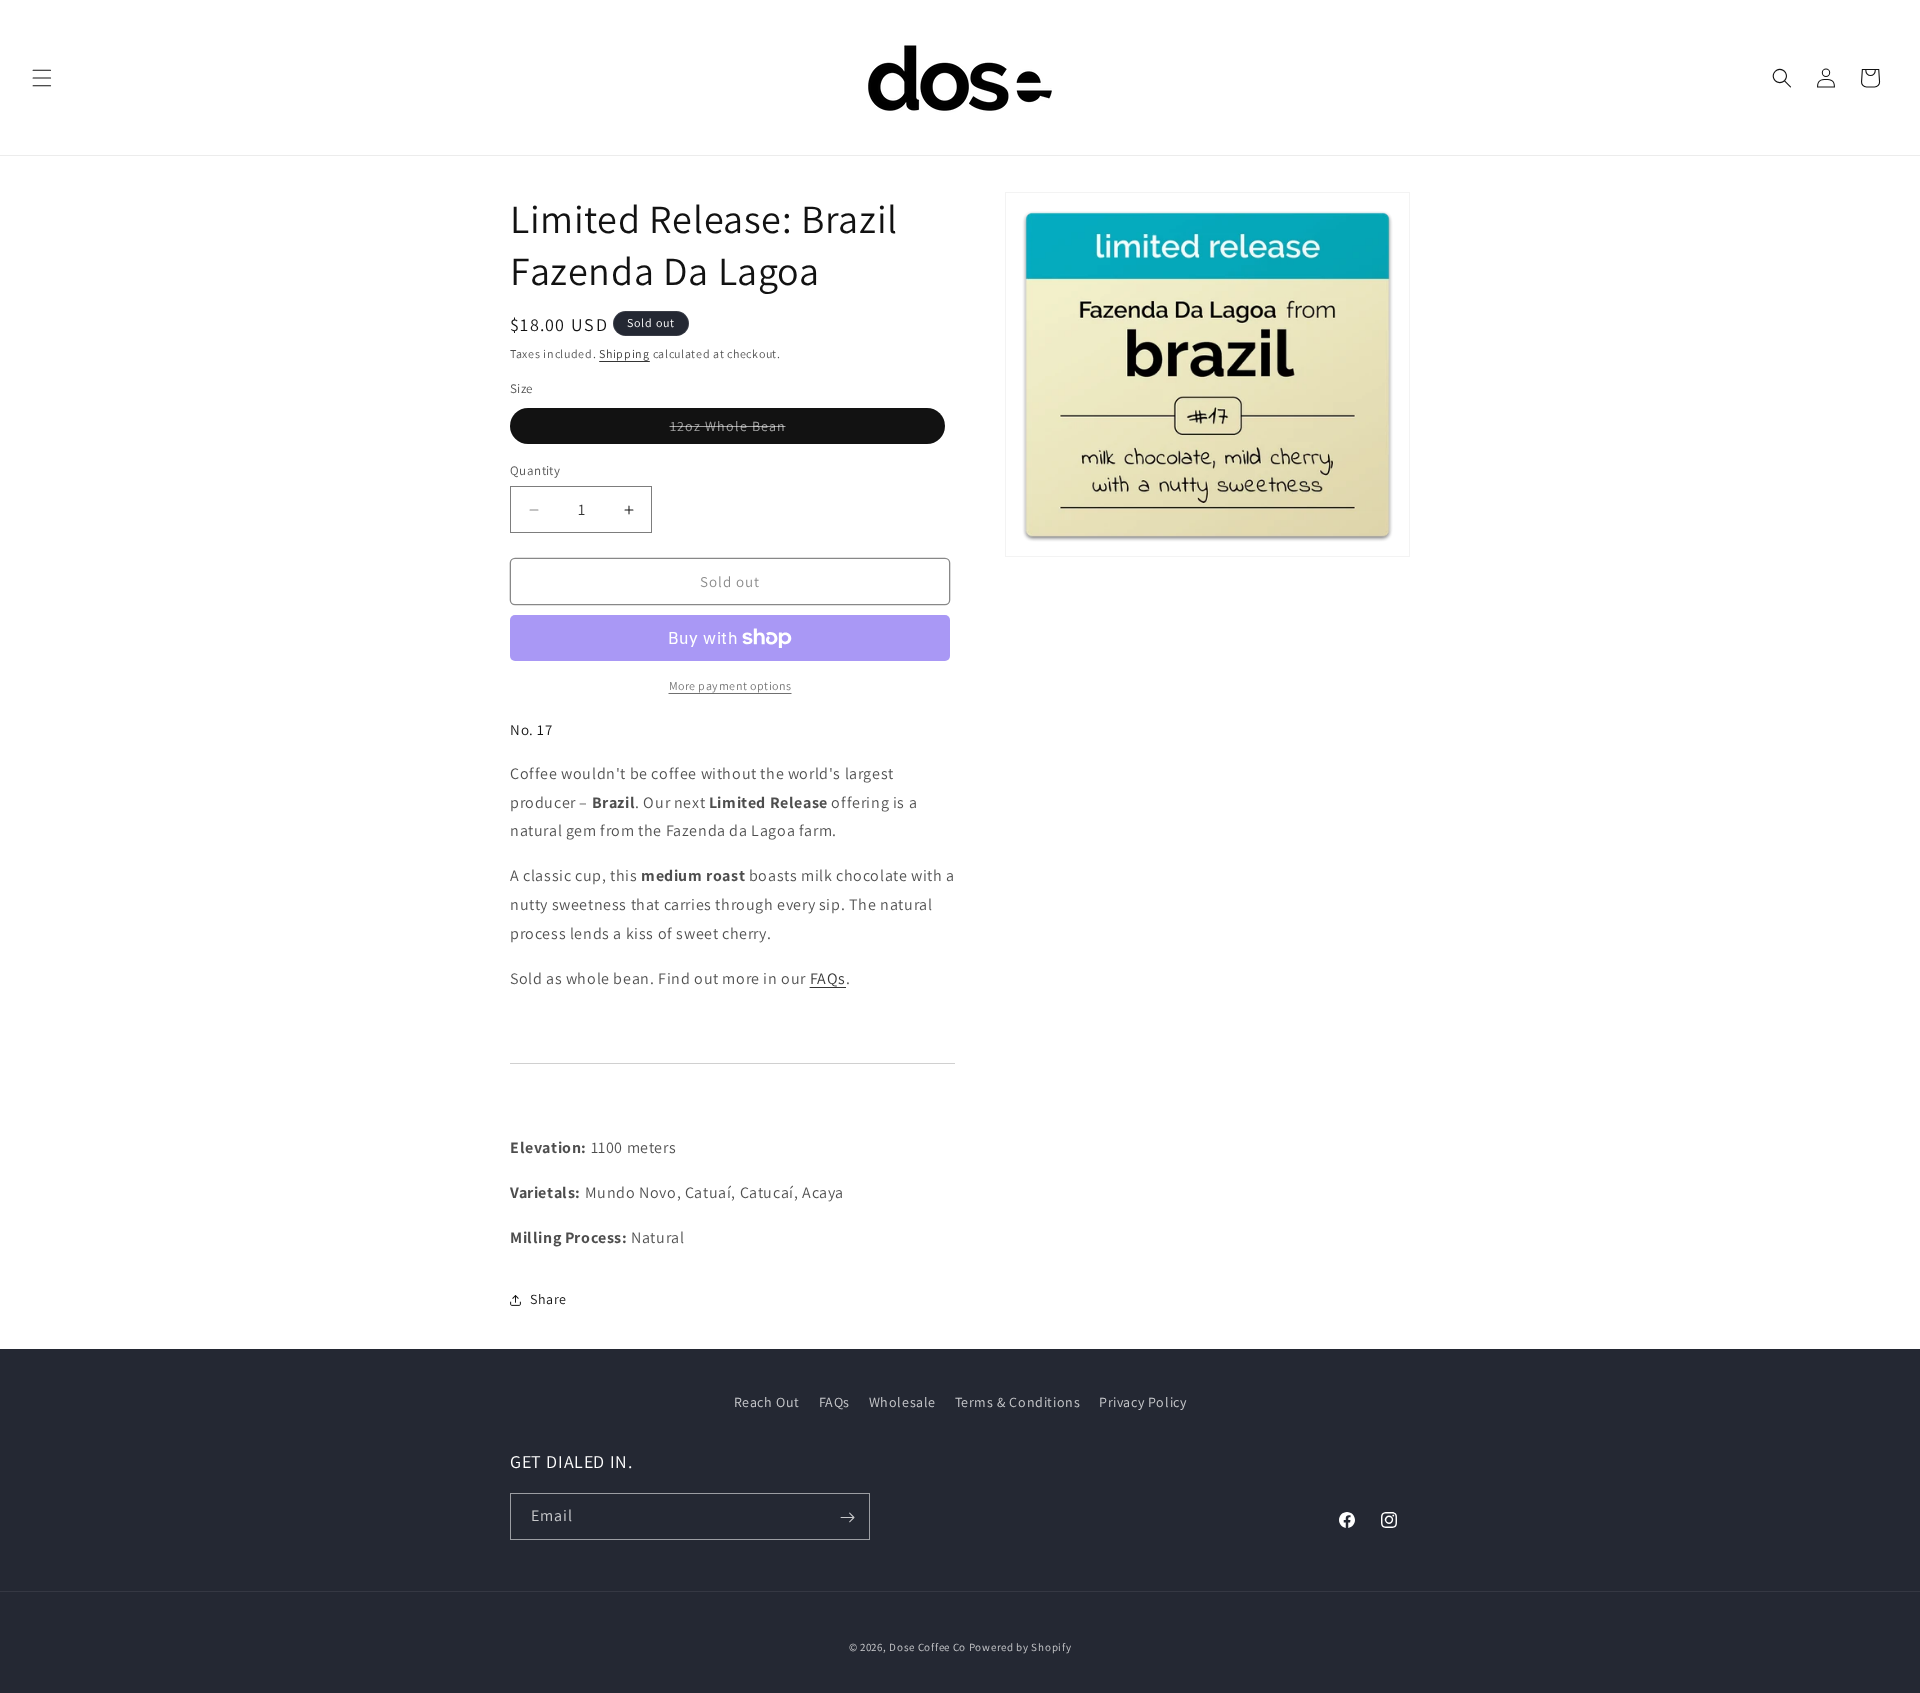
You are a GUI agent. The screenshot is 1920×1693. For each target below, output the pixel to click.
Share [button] (548, 1299)
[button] (42, 78)
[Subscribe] (847, 1517)
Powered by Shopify (1020, 1647)
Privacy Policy (1142, 1402)
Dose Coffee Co (927, 1647)
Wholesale (902, 1402)
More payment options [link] (730, 685)
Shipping (624, 353)
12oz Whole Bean (648, 426)
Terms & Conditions (1018, 1402)
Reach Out (767, 1402)
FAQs (828, 978)
